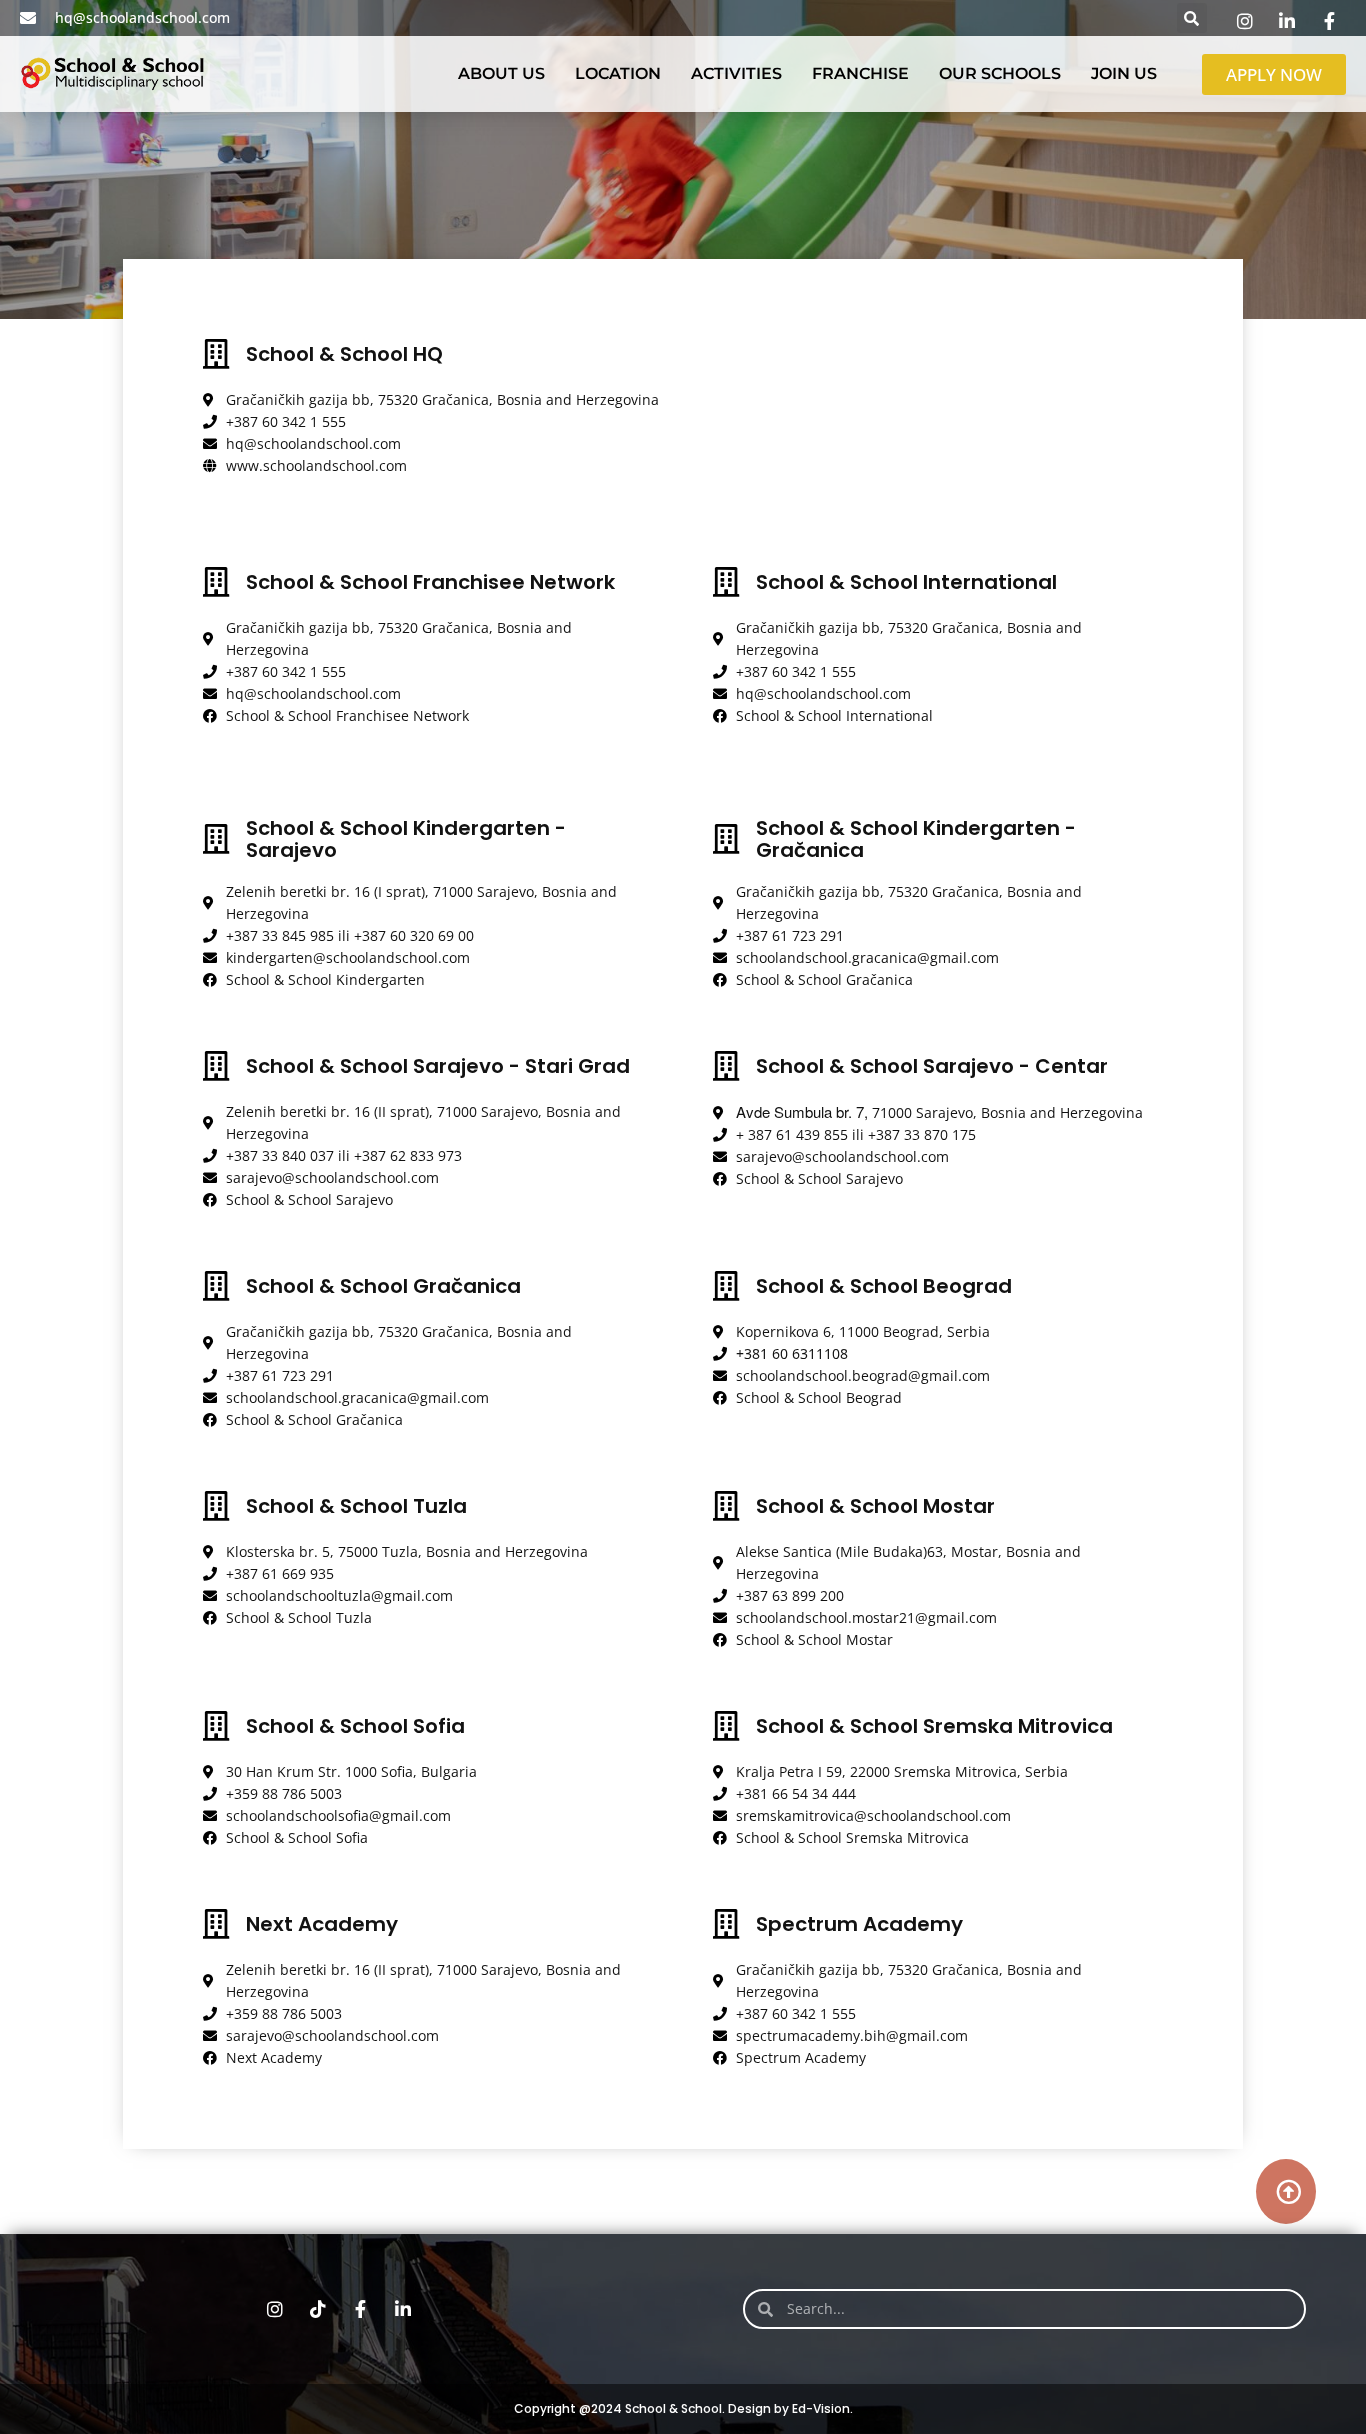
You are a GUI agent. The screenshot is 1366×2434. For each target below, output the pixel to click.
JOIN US (1124, 73)
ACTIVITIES (736, 73)
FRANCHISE (860, 73)
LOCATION (618, 73)
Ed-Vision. (822, 2408)
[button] (1192, 18)
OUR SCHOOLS (1000, 73)
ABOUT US (501, 73)
